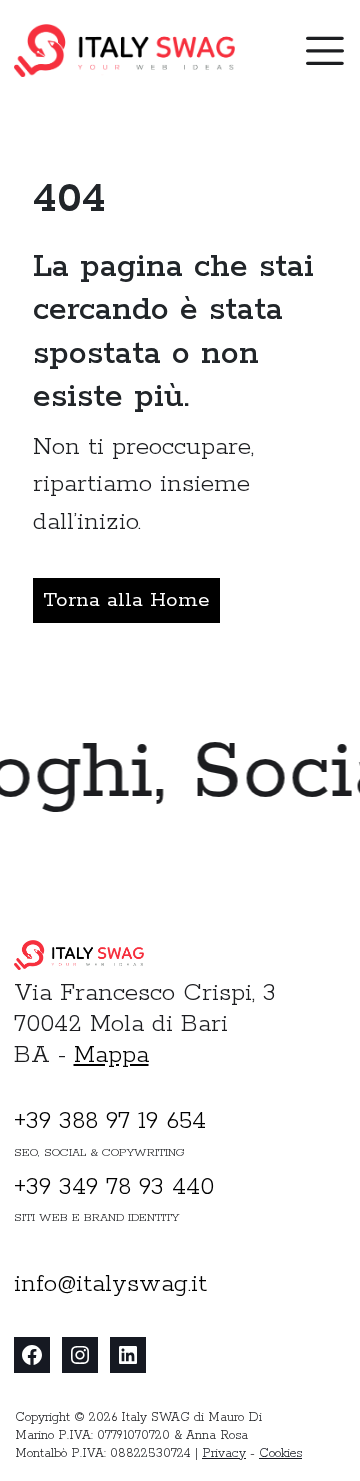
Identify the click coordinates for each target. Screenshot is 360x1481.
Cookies (280, 1453)
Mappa (111, 1055)
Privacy (224, 1453)
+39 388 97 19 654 (110, 1121)
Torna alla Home (126, 600)
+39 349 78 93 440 (114, 1187)
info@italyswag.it (110, 1284)
